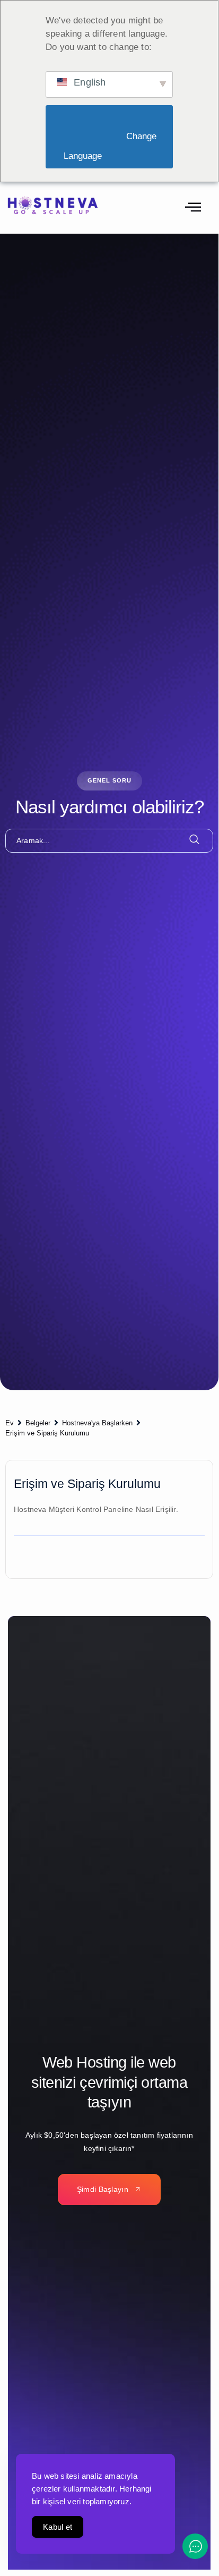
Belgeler (38, 1423)
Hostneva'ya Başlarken (97, 1423)
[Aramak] (195, 840)
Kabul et (58, 2527)
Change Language (111, 146)
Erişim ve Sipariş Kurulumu (47, 1433)
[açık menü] (193, 208)
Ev (10, 1423)
